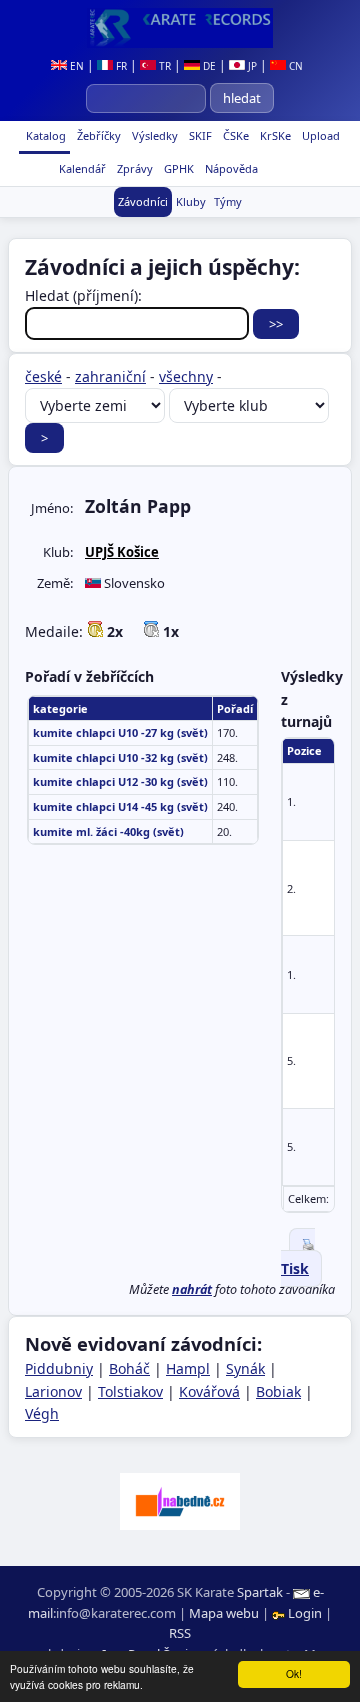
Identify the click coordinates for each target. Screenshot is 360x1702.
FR (120, 66)
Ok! (294, 1673)
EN (75, 66)
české (43, 376)
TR (163, 66)
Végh (42, 1413)
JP (251, 66)
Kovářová (209, 1391)
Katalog (44, 135)
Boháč (129, 1368)
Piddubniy (59, 1368)
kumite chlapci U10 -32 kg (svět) (120, 757)
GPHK (177, 168)
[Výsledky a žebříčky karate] (180, 28)
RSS (180, 1633)
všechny (186, 376)
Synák (245, 1368)
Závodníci (143, 201)
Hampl (188, 1368)
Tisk (295, 1268)
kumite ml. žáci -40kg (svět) (108, 831)
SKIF (199, 135)
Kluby (191, 201)
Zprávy (133, 168)
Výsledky (153, 135)
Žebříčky (97, 135)
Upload (321, 135)
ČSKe (234, 135)
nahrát (192, 1289)
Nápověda (230, 168)
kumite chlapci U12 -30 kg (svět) (120, 781)
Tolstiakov (130, 1391)
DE (208, 66)
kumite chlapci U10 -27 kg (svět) (120, 732)
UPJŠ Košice (122, 552)
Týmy (228, 201)
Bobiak (278, 1391)
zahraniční (110, 376)
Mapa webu (224, 1613)
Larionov (53, 1391)
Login (305, 1613)
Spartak (260, 1592)
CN (294, 66)
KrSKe (274, 135)
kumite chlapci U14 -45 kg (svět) (120, 806)
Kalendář (81, 168)
